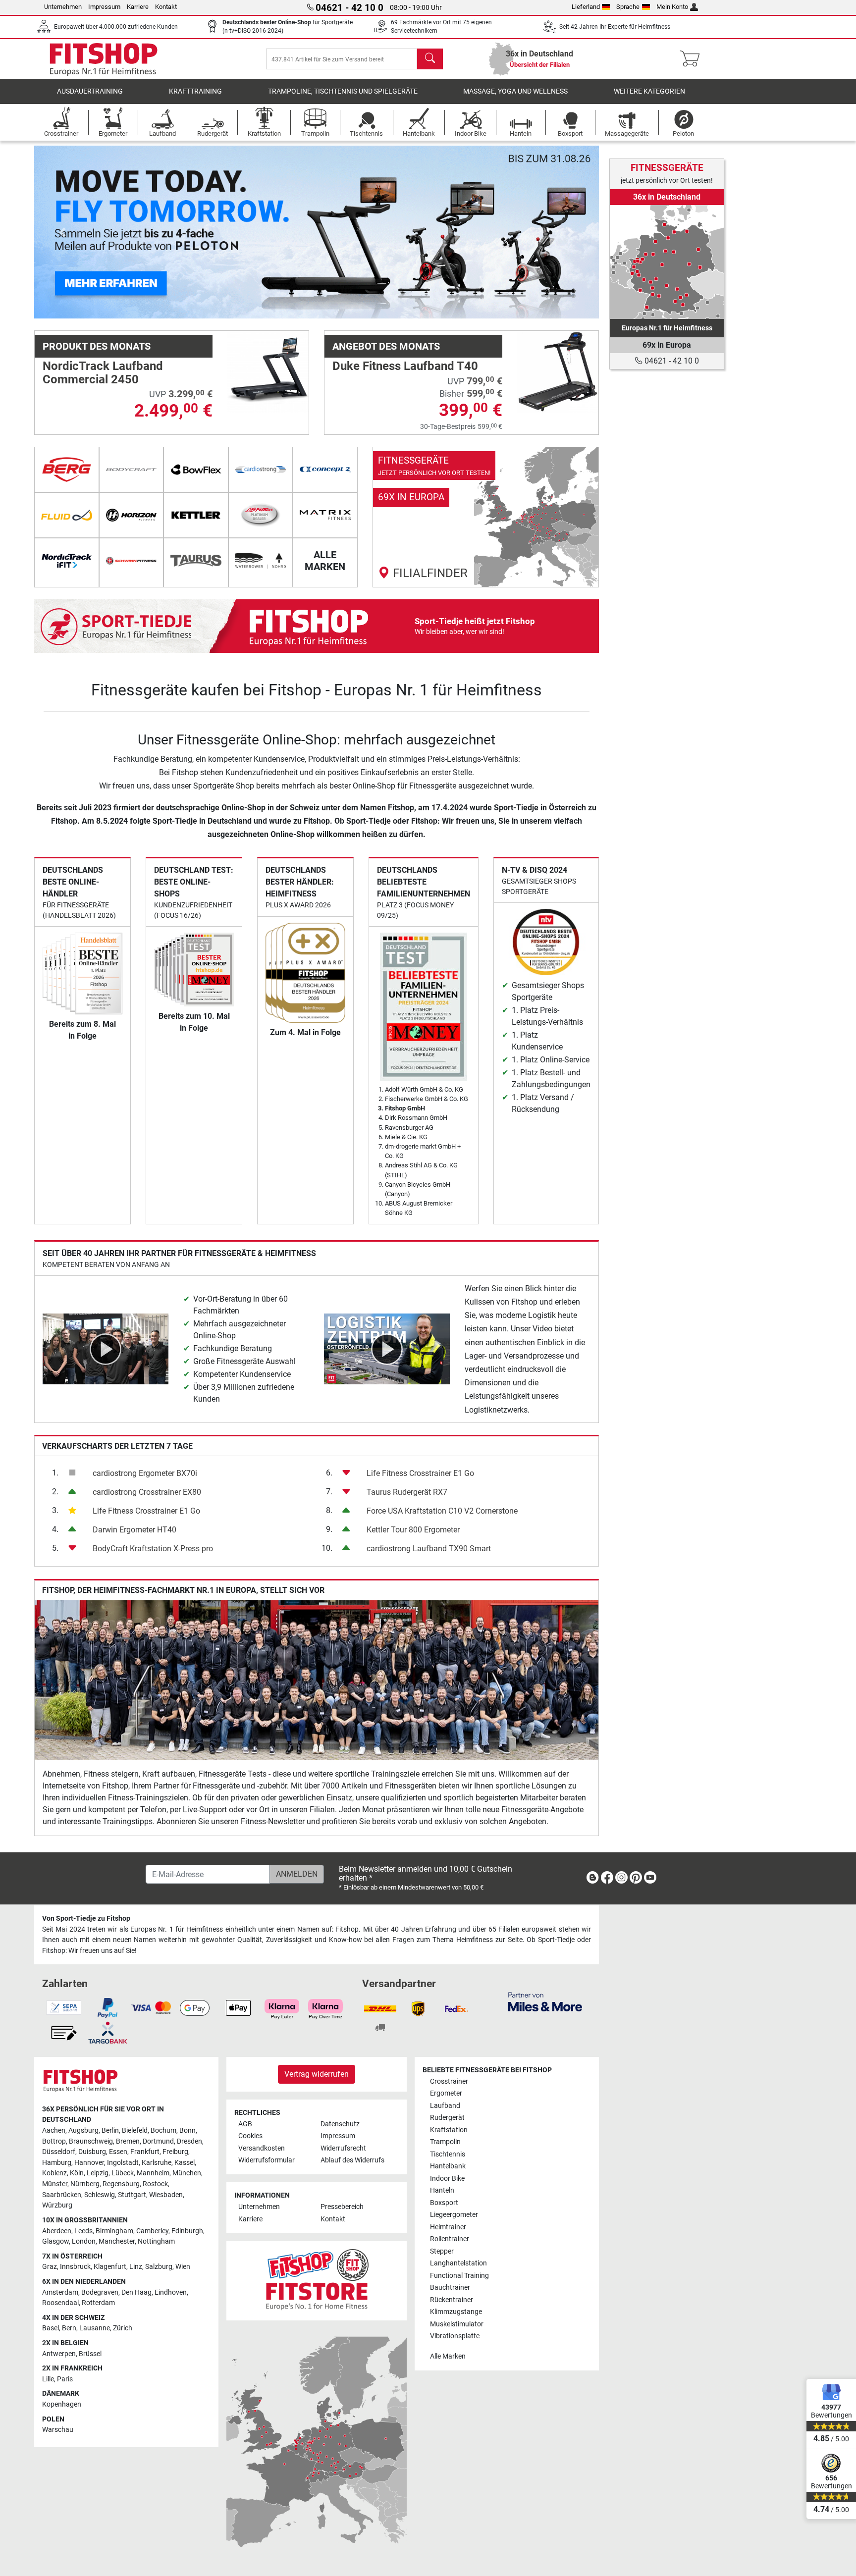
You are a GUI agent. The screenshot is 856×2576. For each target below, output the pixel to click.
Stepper (442, 2251)
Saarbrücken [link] (62, 2195)
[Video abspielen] (106, 1348)
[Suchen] (430, 59)
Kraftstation (449, 2130)
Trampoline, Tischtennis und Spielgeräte (343, 91)
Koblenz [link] (54, 2173)
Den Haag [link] (136, 2292)
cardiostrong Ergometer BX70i (145, 1473)
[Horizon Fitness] (132, 515)
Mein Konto (672, 7)
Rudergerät (447, 2118)
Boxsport (444, 2203)
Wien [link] (183, 2267)
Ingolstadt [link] (123, 2163)
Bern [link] (69, 2328)
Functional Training (459, 2276)
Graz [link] (50, 2267)
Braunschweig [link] (91, 2141)
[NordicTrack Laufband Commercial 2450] (268, 371)
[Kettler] (196, 515)
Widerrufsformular (267, 2160)
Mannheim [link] (153, 2173)
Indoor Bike (447, 2179)
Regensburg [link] (121, 2184)
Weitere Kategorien (649, 91)
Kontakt (166, 7)
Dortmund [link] (158, 2141)
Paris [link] (65, 2379)
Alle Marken (448, 2356)
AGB (245, 2124)
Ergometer (446, 2093)
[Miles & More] (545, 2001)
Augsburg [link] (83, 2130)
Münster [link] (55, 2184)
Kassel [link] (185, 2163)
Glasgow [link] (55, 2241)
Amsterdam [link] (60, 2292)
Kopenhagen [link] (62, 2404)
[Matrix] (325, 515)
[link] (486, 517)
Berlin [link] (110, 2130)
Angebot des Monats (386, 346)
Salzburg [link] (159, 2267)
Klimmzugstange (456, 2312)
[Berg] (67, 470)
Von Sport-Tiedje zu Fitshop (86, 1919)
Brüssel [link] (90, 2354)
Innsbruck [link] (75, 2267)
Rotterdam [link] (98, 2303)
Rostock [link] (155, 2184)
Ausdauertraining (90, 91)
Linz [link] (136, 2267)
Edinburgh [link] (187, 2231)
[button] (62, 232)
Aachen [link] (54, 2130)
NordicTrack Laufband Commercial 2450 (103, 372)
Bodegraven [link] (100, 2292)
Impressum (104, 7)
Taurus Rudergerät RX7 (407, 1492)
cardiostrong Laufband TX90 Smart (429, 1549)
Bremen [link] (128, 2141)
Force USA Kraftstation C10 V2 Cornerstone (442, 1511)
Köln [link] (77, 2173)
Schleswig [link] (100, 2195)
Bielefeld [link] (135, 2130)
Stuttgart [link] (132, 2195)
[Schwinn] (132, 561)
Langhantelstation (458, 2263)
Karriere (138, 7)
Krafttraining (195, 91)
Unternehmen (63, 7)
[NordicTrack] (67, 561)
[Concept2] (325, 470)
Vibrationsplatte (455, 2336)
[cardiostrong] (261, 470)
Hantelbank (448, 2166)
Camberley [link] (152, 2231)
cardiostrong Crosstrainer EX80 (147, 1492)
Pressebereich (342, 2207)
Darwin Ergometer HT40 (134, 1530)
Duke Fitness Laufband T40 (405, 366)
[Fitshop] (104, 58)
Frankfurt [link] (145, 2152)
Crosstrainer (449, 2081)
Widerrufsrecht (343, 2148)
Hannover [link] (89, 2163)
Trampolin (445, 2142)
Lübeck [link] (123, 2173)
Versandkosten (262, 2148)
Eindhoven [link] (171, 2292)
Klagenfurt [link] (110, 2267)
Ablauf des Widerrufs (352, 2160)
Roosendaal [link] (60, 2303)
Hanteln (442, 2190)
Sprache (628, 7)
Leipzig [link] (98, 2173)
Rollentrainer (450, 2239)
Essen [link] (118, 2152)
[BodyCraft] (132, 470)
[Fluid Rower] (67, 515)
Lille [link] (48, 2379)
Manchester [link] (117, 2241)
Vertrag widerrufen (317, 2074)
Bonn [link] (187, 2130)
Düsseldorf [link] (59, 2152)
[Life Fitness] (261, 515)
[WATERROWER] (261, 561)
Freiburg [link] (175, 2152)
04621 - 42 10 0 (671, 361)
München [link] (187, 2173)
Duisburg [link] (92, 2152)
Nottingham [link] (156, 2241)
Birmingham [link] (114, 2231)
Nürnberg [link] (85, 2184)
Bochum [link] (163, 2130)
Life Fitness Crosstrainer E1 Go (146, 1511)
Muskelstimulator (457, 2324)
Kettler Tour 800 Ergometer (413, 1530)
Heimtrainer (448, 2227)
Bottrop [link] (54, 2141)
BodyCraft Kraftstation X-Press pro (153, 1549)
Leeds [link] (83, 2231)
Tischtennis (448, 2154)
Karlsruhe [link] (157, 2163)
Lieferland (586, 7)
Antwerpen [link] (59, 2354)
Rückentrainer (452, 2300)
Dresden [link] (189, 2141)
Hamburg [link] (57, 2163)
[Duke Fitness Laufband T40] (558, 371)
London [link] (84, 2241)
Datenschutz (340, 2124)
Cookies (250, 2136)
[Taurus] (196, 561)
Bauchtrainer (450, 2287)
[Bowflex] (196, 470)
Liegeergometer (454, 2215)
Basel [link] (51, 2328)
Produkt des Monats (97, 346)
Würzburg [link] (57, 2205)
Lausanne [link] (95, 2328)
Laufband (445, 2106)
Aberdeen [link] (57, 2231)
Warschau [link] (58, 2430)
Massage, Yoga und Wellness (515, 91)
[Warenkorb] (693, 59)
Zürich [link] (123, 2328)
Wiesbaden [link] (166, 2195)
